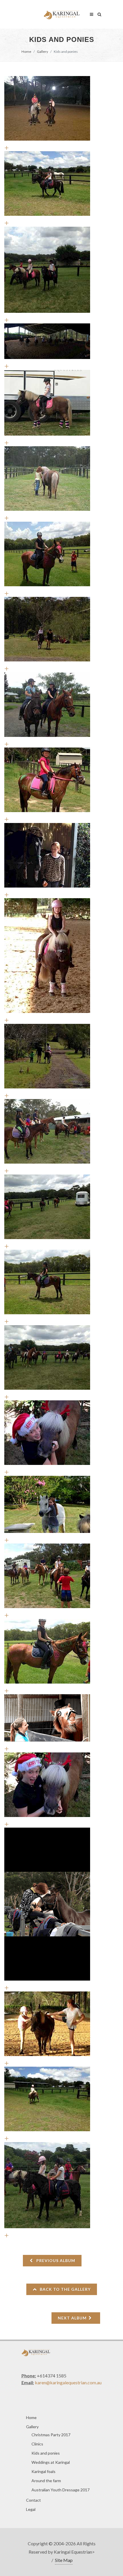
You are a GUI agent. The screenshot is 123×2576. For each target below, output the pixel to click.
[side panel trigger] (92, 13)
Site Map (64, 2560)
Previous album (55, 2260)
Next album (73, 2318)
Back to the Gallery (65, 2289)
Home (26, 52)
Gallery (42, 52)
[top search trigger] (100, 13)
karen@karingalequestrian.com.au (68, 2382)
